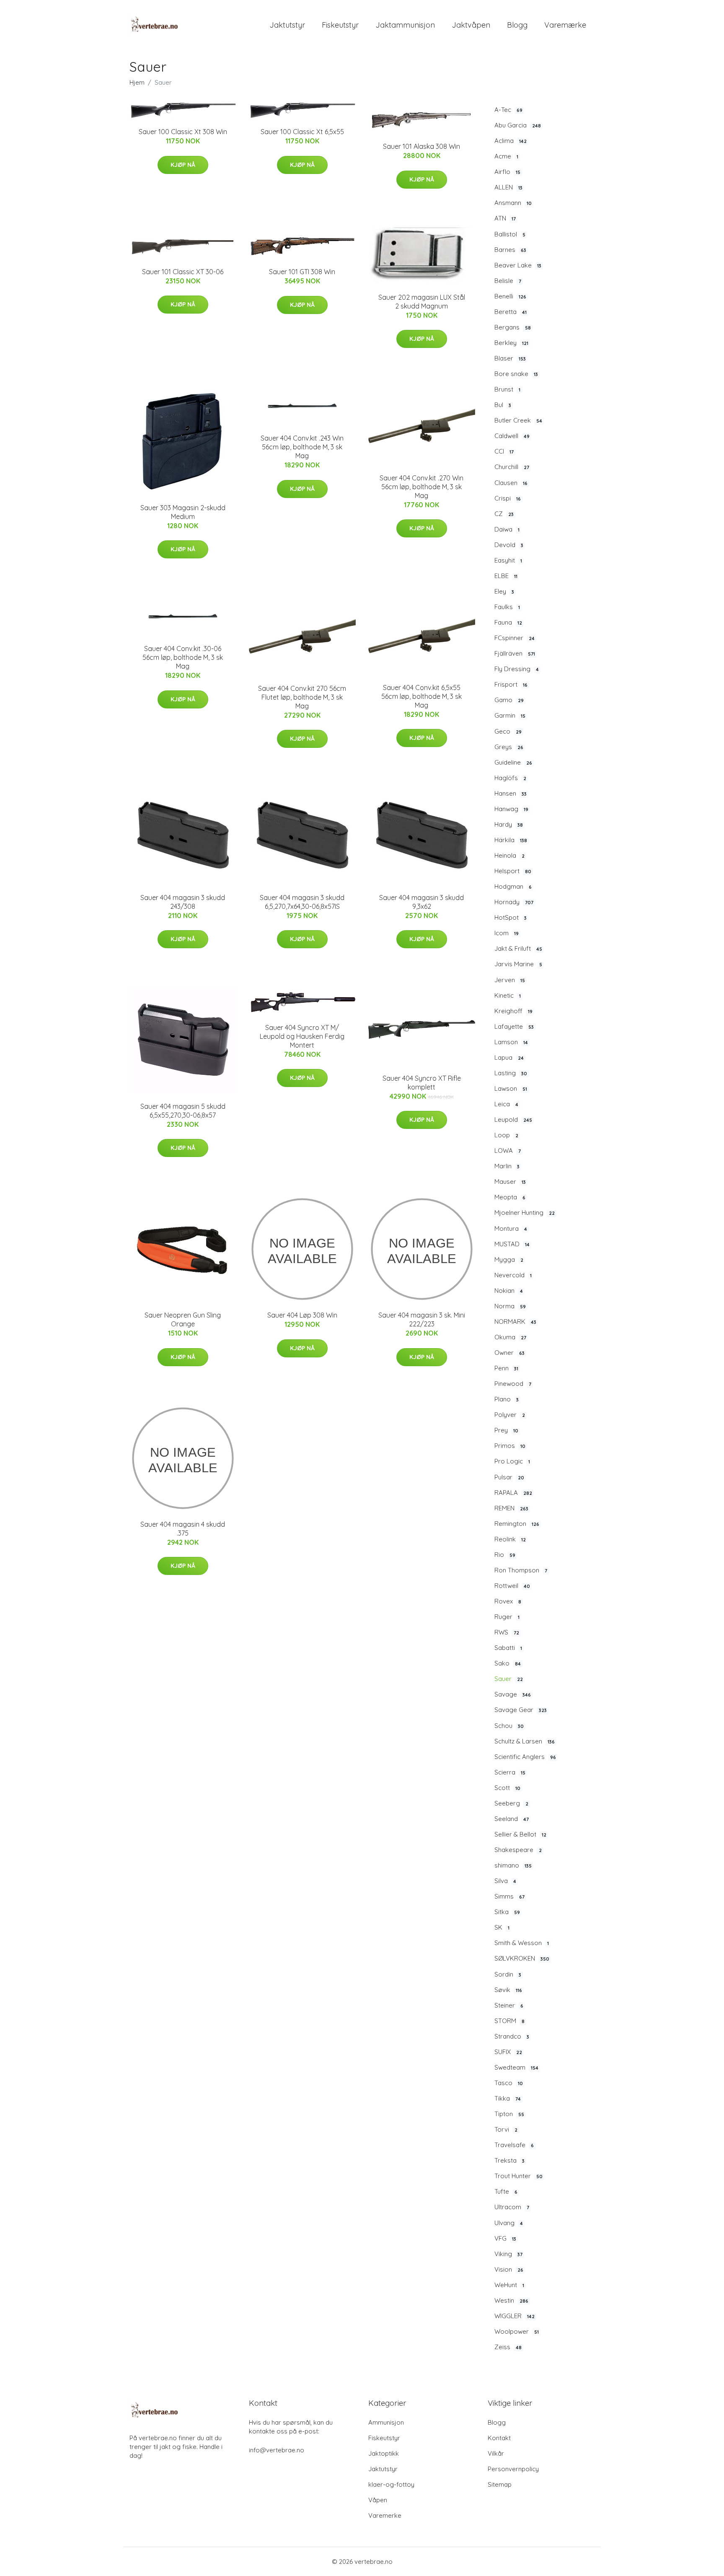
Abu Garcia (518, 125)
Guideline (513, 762)
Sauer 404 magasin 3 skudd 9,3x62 (421, 902)
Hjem (137, 82)
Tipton (509, 2114)
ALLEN (508, 187)
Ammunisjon (386, 2422)
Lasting (511, 1073)
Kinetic (508, 995)
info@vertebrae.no (277, 2450)
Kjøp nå (183, 165)
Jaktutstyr (287, 25)
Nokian (509, 1291)
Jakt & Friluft (518, 948)
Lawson (511, 1088)
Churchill (512, 467)
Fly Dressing (517, 669)
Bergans (513, 327)
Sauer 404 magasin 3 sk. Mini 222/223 (422, 1319)
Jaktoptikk (384, 2453)
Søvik (508, 1990)
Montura (511, 1228)
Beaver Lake (518, 265)
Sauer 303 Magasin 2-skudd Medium (183, 512)
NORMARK (515, 1322)
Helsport (513, 871)
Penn (506, 1368)
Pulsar (509, 1477)
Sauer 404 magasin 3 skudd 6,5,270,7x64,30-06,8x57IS (302, 902)
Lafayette (514, 1026)
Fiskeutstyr (340, 25)
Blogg (517, 25)
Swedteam (516, 2067)
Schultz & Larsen (525, 1741)
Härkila (511, 840)
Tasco (509, 2083)
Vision (509, 2269)
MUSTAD (512, 1244)
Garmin (510, 715)
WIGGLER (515, 2316)
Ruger (507, 1617)
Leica (506, 1104)
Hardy (509, 824)
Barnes (510, 250)
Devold (509, 545)
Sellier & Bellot (520, 1834)
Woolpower (517, 2331)
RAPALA (513, 1493)
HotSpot (511, 917)
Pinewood (513, 1384)
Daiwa (507, 529)
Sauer (509, 1679)
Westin (511, 2300)
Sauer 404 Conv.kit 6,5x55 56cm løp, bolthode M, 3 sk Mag (421, 696)
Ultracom (512, 2207)
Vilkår (496, 2453)
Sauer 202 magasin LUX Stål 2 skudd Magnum (422, 302)
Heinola (509, 855)
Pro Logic (512, 1461)
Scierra (510, 1772)
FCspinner (515, 638)
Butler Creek (518, 420)
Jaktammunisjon (405, 25)
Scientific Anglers (525, 1757)
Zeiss (508, 2347)
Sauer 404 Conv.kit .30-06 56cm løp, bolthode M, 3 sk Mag (183, 657)
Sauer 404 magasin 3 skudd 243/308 (183, 902)
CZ (504, 514)
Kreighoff (513, 1011)
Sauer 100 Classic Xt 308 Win (183, 132)
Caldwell (512, 436)
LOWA (508, 1151)
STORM (509, 2021)
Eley (504, 591)
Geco (508, 731)
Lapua (509, 1057)
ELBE (506, 576)
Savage (513, 1694)
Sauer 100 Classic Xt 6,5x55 (302, 132)
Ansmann (513, 203)
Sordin (508, 1974)
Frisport (511, 684)
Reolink (510, 1539)
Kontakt (499, 2438)
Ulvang (509, 2223)
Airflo (507, 172)
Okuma (510, 1337)
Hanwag (511, 809)
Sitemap (500, 2484)
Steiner (509, 2005)
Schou (509, 1726)
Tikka (508, 2098)
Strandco (512, 2036)
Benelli (510, 296)
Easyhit (508, 560)
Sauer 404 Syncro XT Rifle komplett (422, 1083)
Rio (505, 1555)
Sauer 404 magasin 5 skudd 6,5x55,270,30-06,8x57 (183, 1111)
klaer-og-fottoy (391, 2484)
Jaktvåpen (471, 25)
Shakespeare (518, 1850)
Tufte (506, 2191)
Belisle (508, 281)
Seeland (512, 1819)
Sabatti (508, 1648)
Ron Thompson (521, 1570)
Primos (510, 1446)
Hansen (511, 793)
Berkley (511, 343)
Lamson (511, 1042)
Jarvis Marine (518, 964)
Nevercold (513, 1275)
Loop (506, 1135)
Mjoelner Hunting (525, 1213)
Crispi (508, 498)
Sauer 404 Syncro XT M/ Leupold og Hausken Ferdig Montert (302, 1036)
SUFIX (508, 2052)
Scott (507, 1788)
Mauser (510, 1182)
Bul (503, 405)
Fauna (508, 622)
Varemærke (565, 25)
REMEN (511, 1508)
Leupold (513, 1119)
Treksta (509, 2160)
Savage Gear (521, 1710)
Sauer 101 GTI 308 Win (302, 272)
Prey (506, 1430)
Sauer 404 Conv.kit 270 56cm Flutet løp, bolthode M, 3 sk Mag (302, 697)
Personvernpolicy (513, 2469)
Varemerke (385, 2515)
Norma (510, 1306)
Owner (509, 1353)
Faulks (507, 607)
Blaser (510, 358)
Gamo (509, 700)
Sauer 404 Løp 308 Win (302, 1315)
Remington (517, 1524)
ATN (505, 218)
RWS (507, 1632)
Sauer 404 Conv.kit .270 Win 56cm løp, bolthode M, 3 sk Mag (421, 487)
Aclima (511, 141)
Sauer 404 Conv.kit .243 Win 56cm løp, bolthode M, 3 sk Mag (302, 447)
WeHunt (509, 2285)
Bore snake (516, 374)
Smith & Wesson (522, 1943)
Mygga (509, 1259)
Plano (507, 1399)
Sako (508, 1663)
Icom (507, 933)
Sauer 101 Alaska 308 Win (421, 146)
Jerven (510, 980)
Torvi (506, 2129)
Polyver (510, 1415)
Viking (508, 2254)
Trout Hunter (518, 2176)
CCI (504, 451)
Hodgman (513, 886)
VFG (505, 2238)
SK (502, 1927)
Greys (509, 747)
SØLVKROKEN (522, 1958)
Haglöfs (510, 778)
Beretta (511, 312)
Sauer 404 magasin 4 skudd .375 (183, 1529)
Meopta (510, 1197)
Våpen (378, 2500)
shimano (513, 1865)
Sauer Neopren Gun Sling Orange (183, 1319)
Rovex (508, 1601)
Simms (509, 1896)
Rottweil (512, 1586)
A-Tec (508, 110)
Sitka (507, 1912)
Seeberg (511, 1803)
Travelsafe (514, 2145)
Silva (505, 1881)
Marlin (507, 1166)
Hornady (514, 902)
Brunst (507, 389)
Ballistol (510, 234)
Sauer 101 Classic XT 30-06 (183, 272)
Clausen (511, 483)
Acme (506, 156)
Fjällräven (515, 653)
